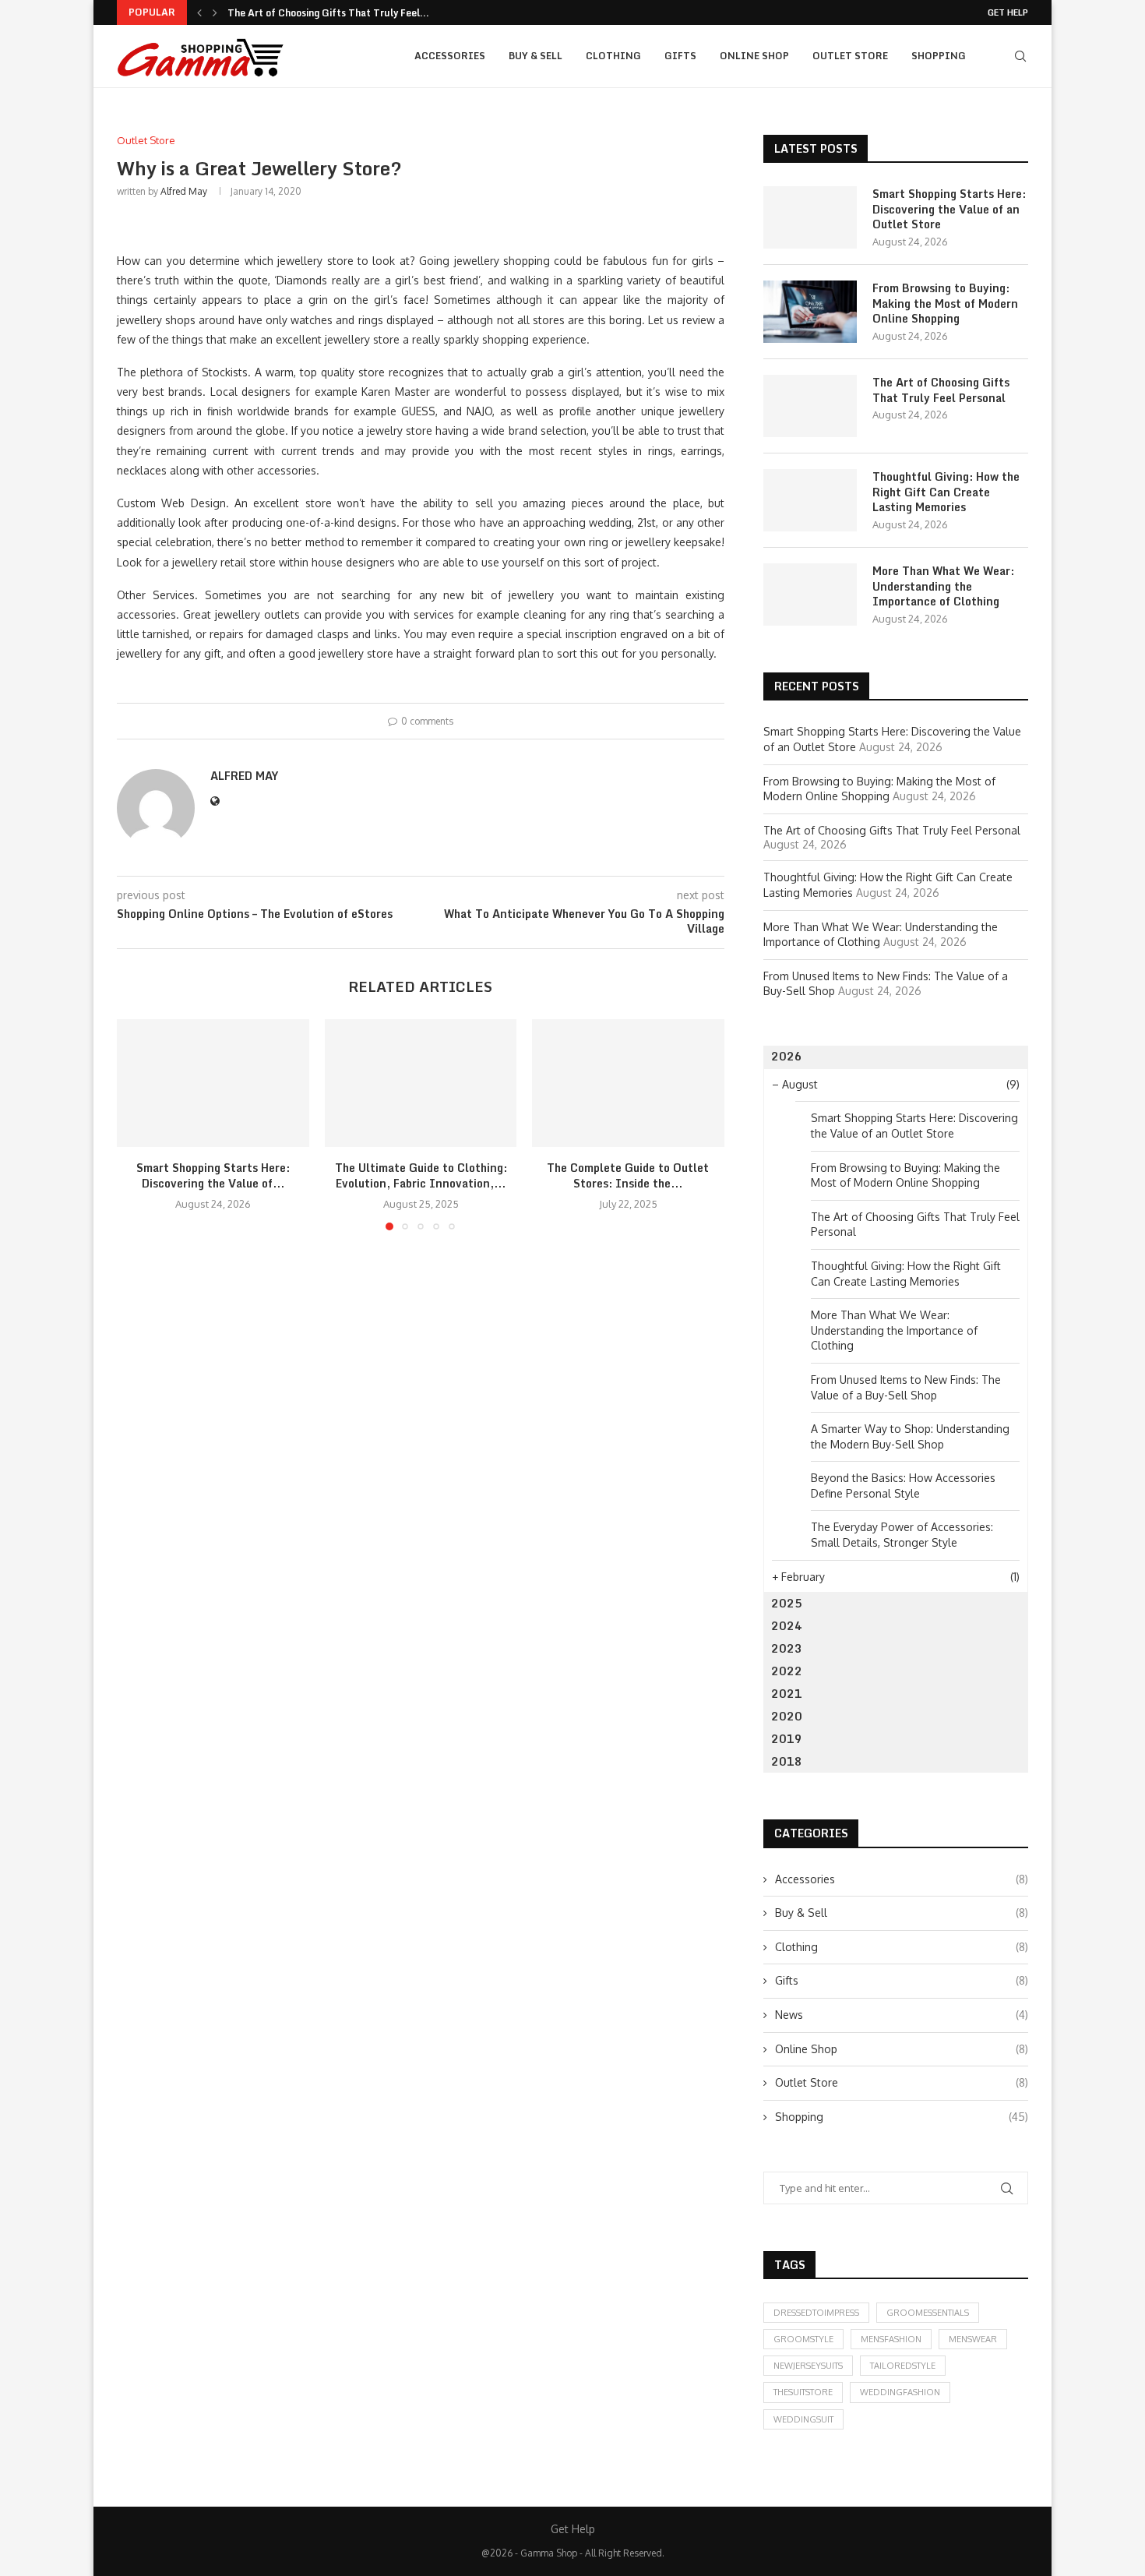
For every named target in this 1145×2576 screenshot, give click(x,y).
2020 (787, 1716)
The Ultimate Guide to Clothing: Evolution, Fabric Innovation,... (420, 1175)
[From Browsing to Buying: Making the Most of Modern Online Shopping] (810, 312)
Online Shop (754, 56)
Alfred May (184, 191)
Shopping (939, 56)
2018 (787, 1761)
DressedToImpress (816, 2313)
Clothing (613, 56)
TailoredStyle (903, 2366)
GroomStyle (803, 2339)
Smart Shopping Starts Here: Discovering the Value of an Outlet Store (949, 209)
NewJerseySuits (808, 2366)
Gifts (680, 56)
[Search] (1020, 56)
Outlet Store (850, 56)
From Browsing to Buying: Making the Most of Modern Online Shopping (945, 303)
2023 (787, 1648)
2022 (787, 1671)
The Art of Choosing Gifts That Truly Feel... (328, 13)
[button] (199, 12)
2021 (787, 1694)
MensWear (973, 2339)
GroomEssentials (928, 2313)
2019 (787, 1739)
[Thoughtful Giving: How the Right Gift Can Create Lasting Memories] (810, 500)
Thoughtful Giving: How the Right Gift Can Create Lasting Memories (946, 492)
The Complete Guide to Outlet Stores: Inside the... (629, 1175)
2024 (787, 1626)
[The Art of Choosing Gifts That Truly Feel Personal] (810, 406)
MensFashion (891, 2339)
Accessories (450, 56)
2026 (787, 1056)
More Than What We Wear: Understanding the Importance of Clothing (943, 586)
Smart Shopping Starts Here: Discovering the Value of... (213, 1175)
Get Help (1008, 12)
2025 (787, 1603)
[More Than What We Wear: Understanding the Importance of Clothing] (810, 595)
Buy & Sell (536, 56)
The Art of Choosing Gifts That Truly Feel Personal (941, 390)
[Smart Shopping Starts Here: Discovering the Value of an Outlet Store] (213, 1083)
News (902, 2015)
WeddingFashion (900, 2392)
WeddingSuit (803, 2419)
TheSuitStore (803, 2392)
